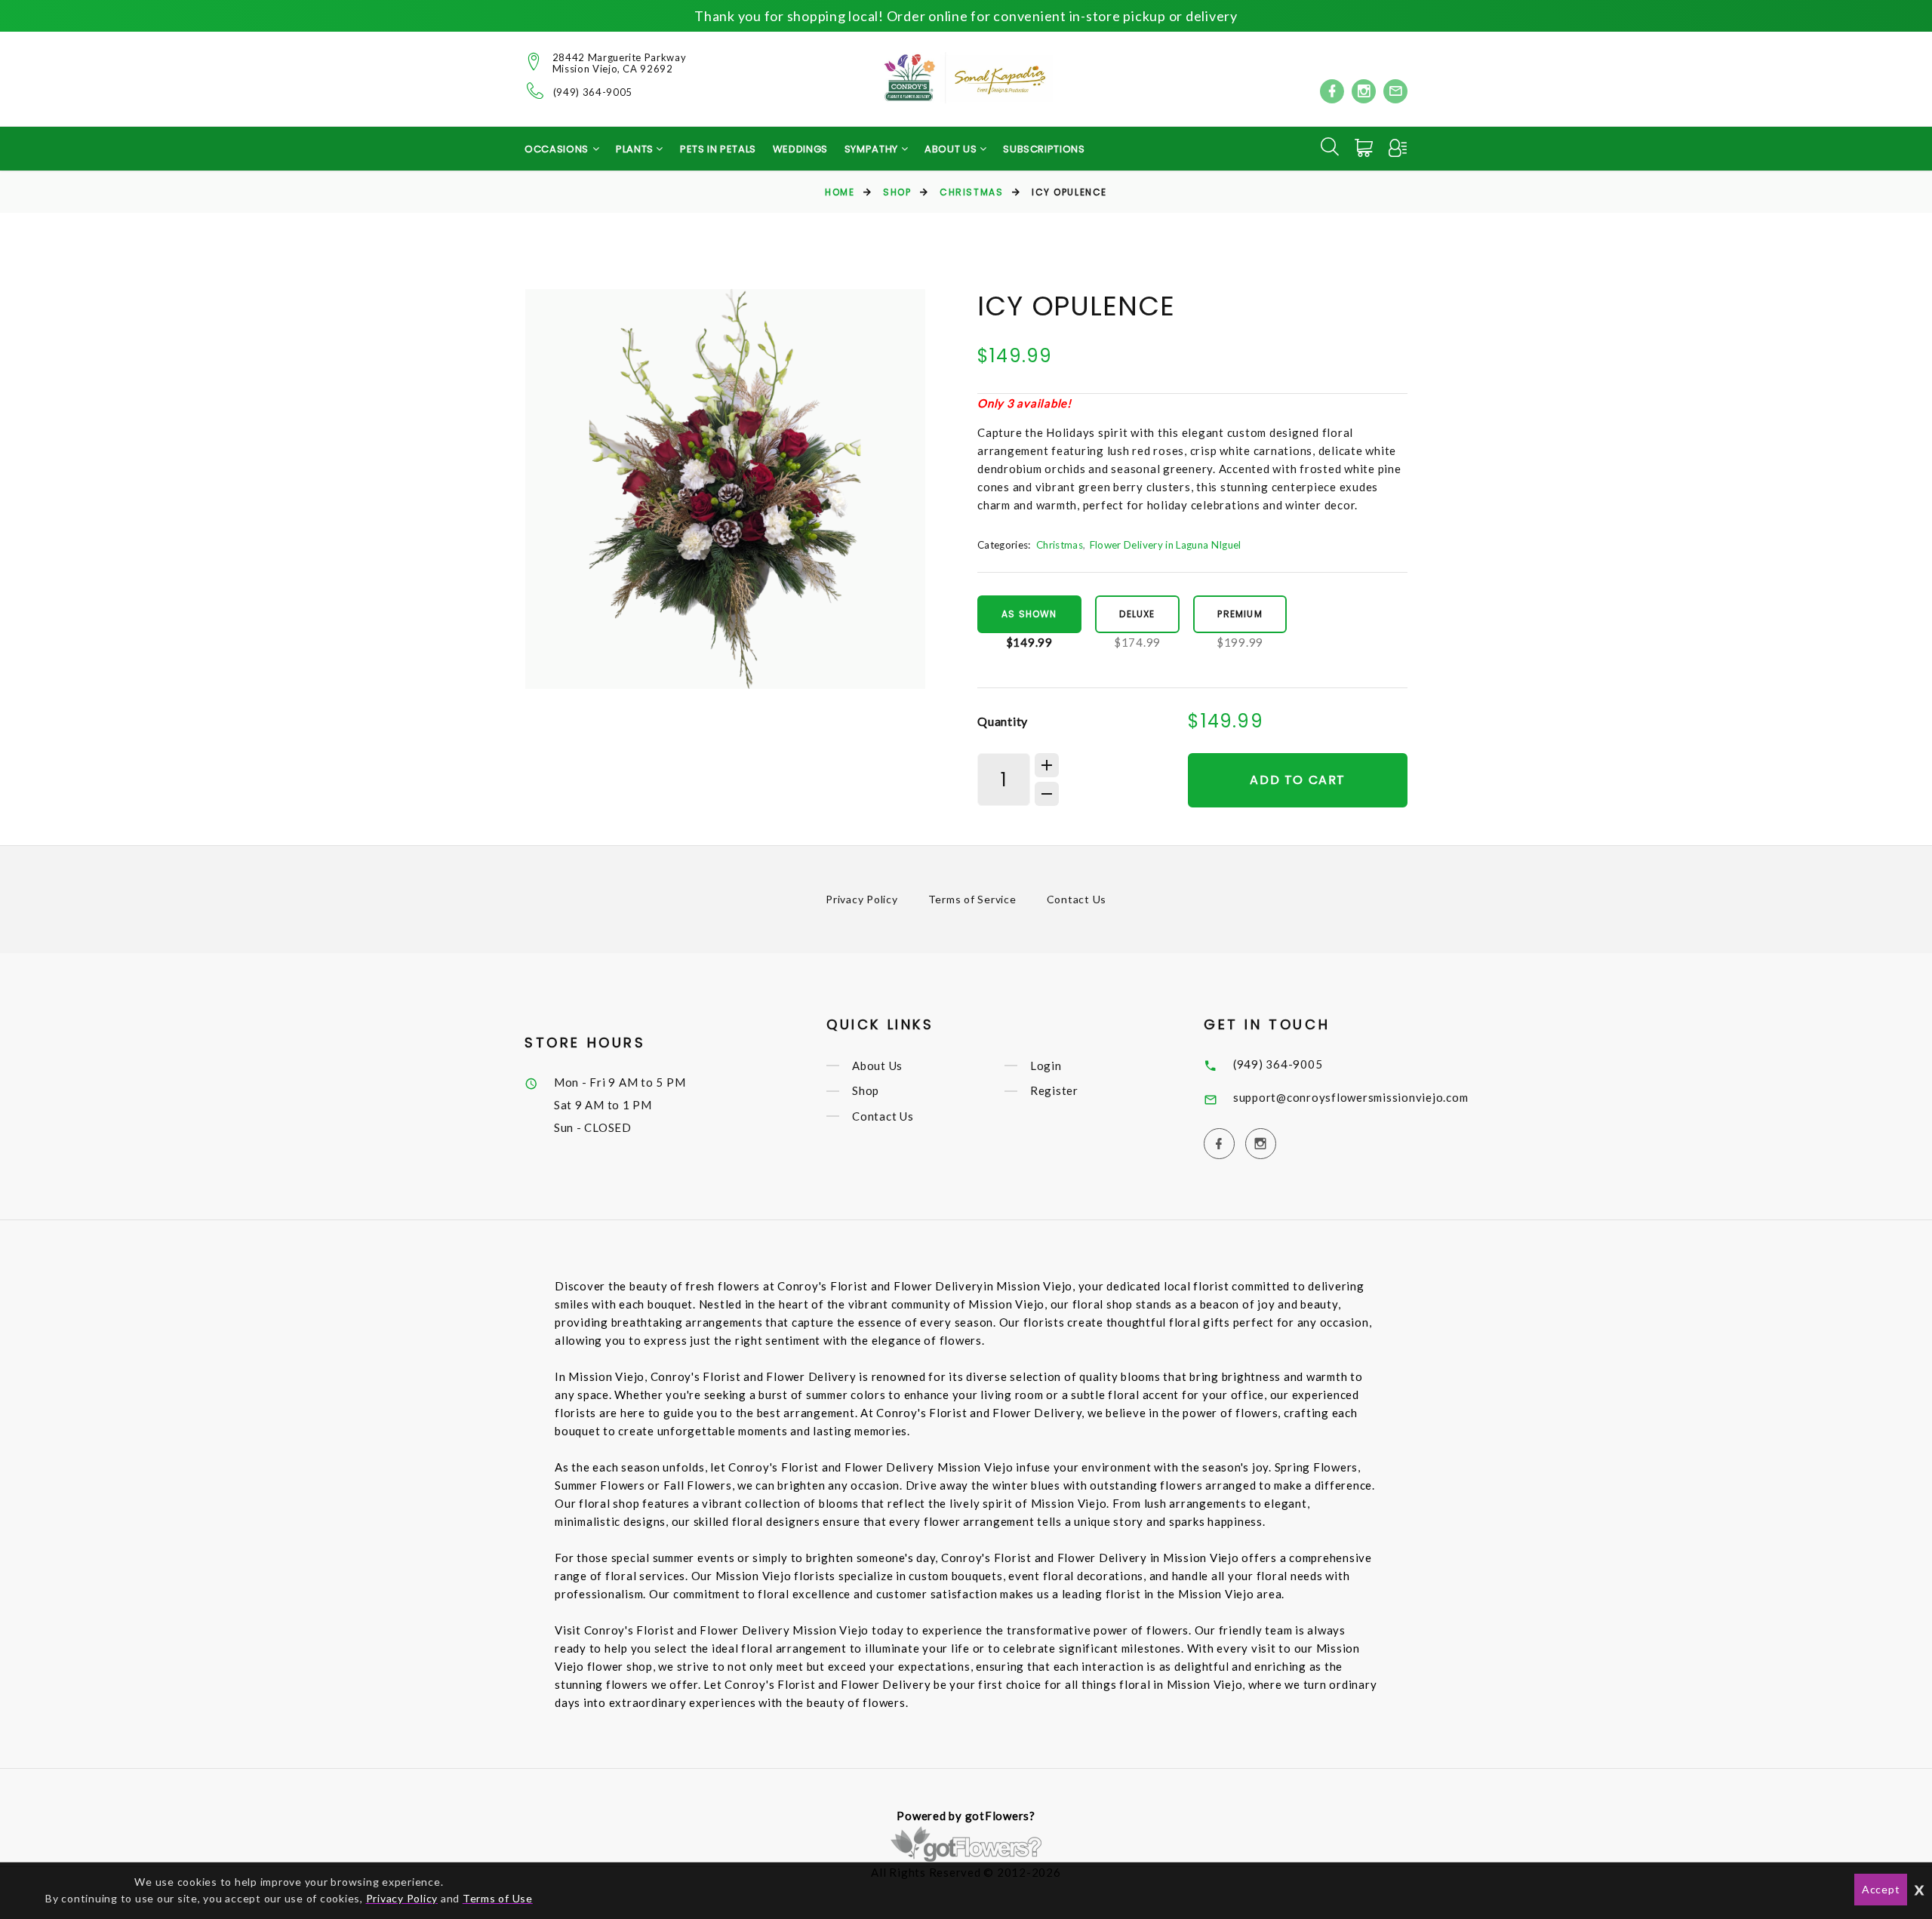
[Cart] (1365, 148)
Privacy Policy (862, 899)
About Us (877, 1066)
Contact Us (1077, 899)
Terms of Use (498, 1898)
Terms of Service (972, 899)
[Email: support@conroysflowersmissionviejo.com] (1395, 91)
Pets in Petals (718, 149)
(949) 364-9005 (593, 92)
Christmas (971, 192)
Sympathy (873, 149)
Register (1054, 1091)
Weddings (800, 149)
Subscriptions (1044, 149)
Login (1046, 1066)
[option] (725, 489)
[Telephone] (535, 91)
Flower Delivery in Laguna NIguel (1166, 545)
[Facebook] (1332, 91)
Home (840, 192)
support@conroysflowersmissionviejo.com (1351, 1097)
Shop (897, 192)
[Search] (1330, 146)
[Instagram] (1364, 91)
